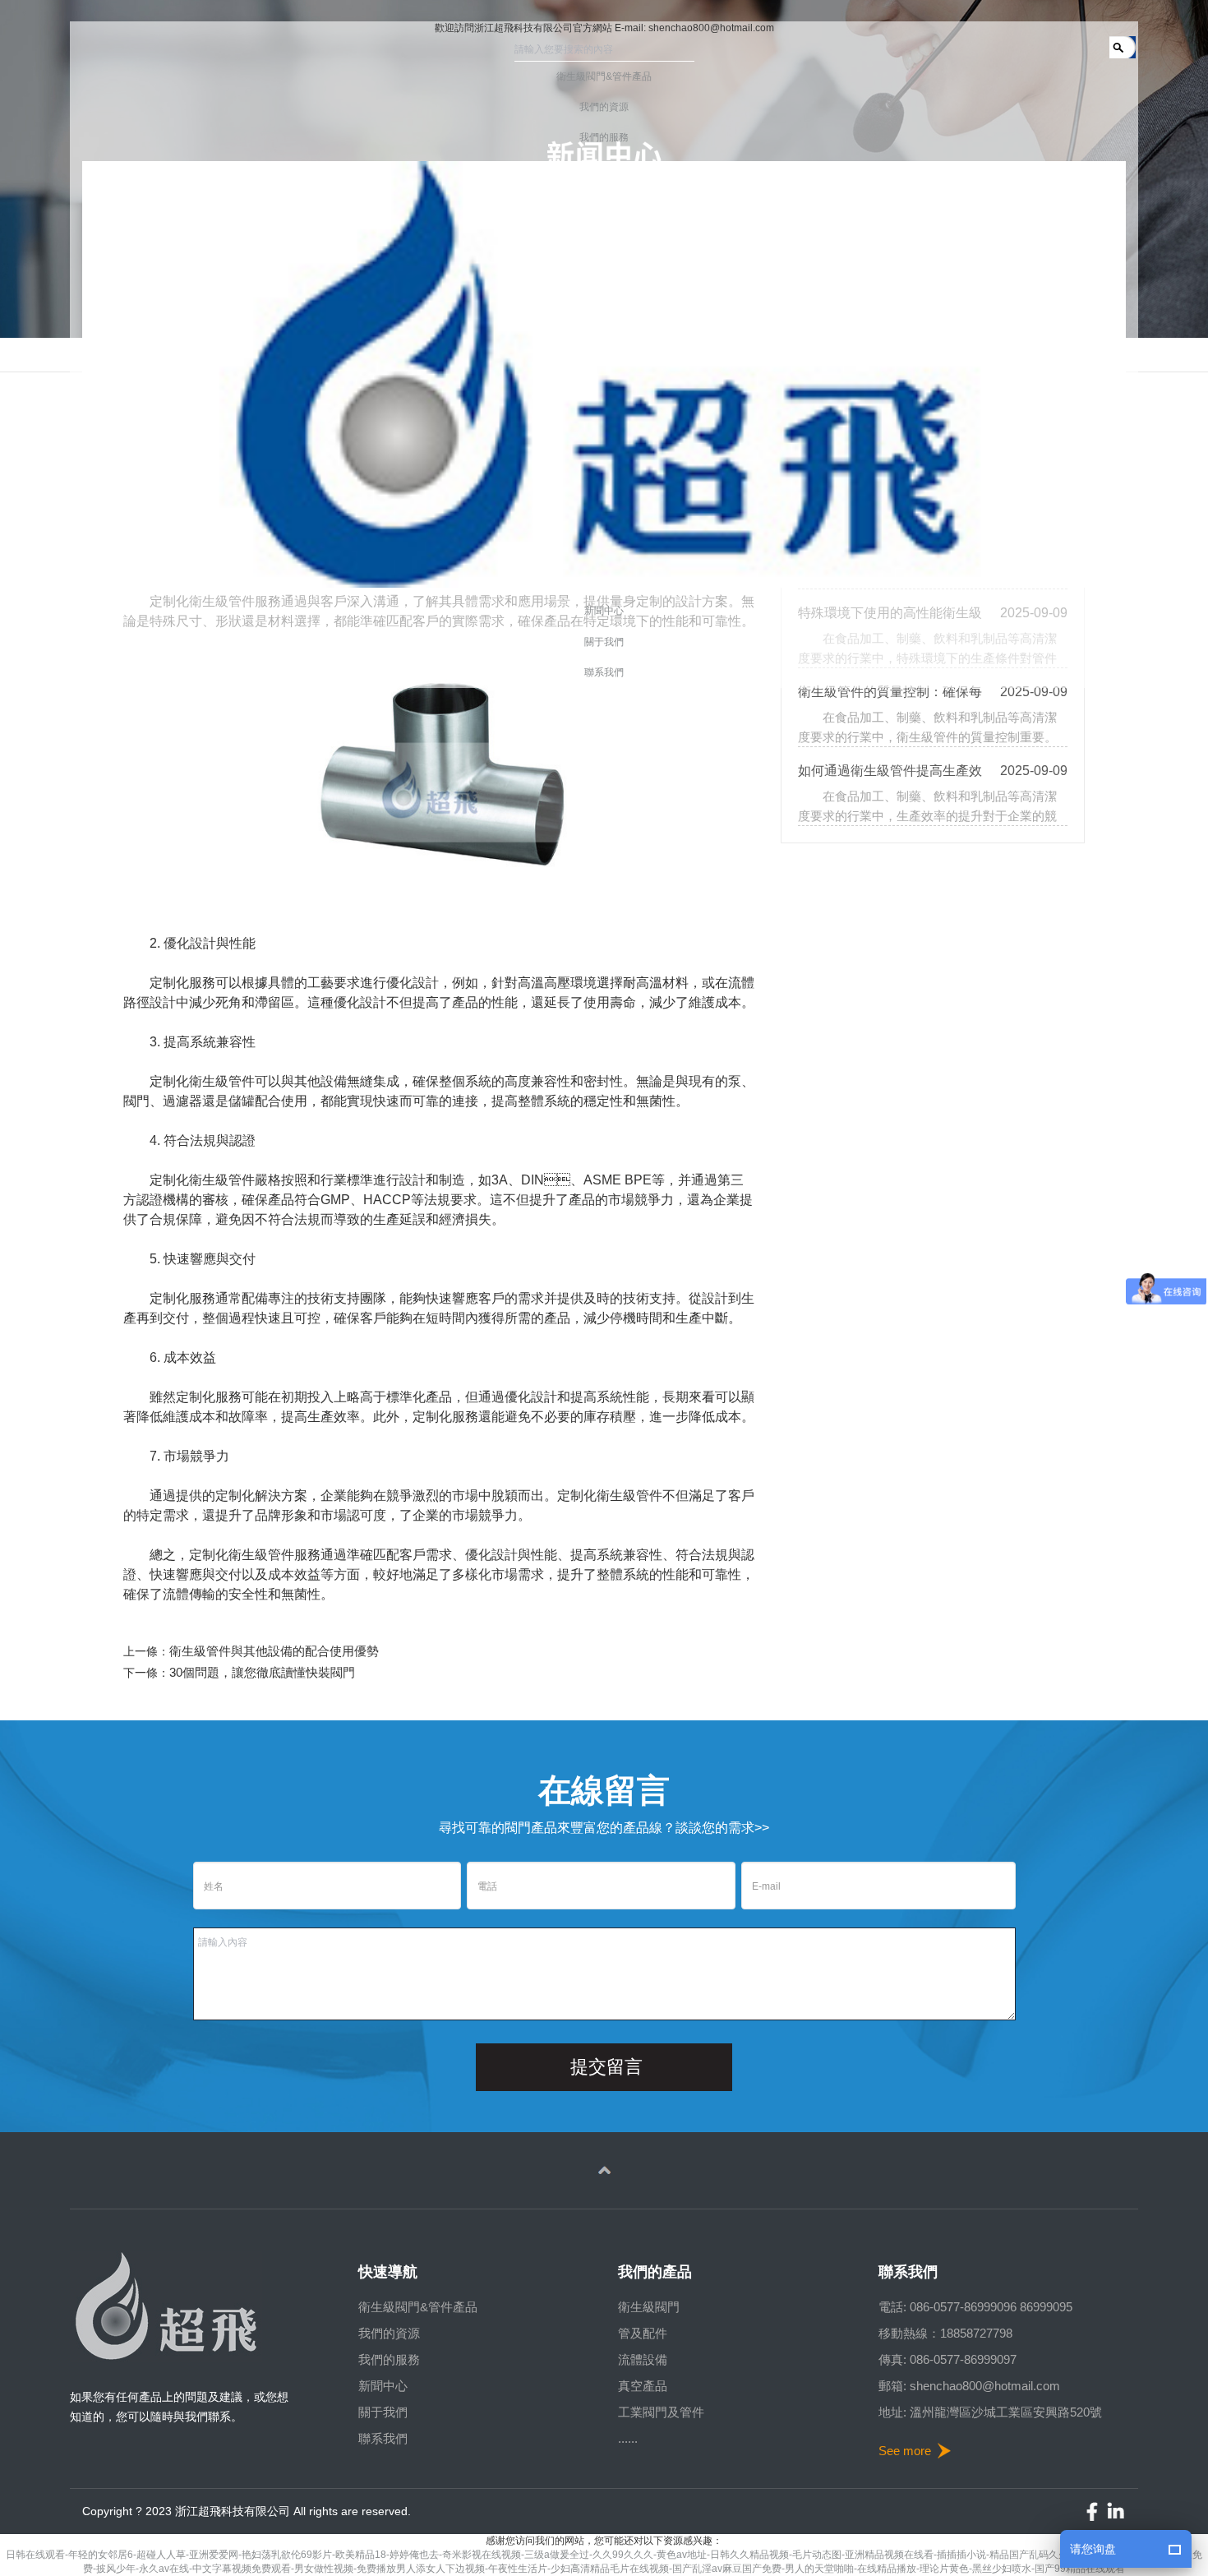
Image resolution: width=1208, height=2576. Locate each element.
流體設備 (643, 2359)
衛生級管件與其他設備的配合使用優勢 (274, 1651)
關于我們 (383, 2412)
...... (628, 2438)
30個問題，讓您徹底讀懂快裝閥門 (262, 1672)
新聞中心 (383, 2386)
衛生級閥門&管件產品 (418, 2307)
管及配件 (643, 2333)
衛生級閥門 (649, 2307)
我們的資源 (389, 2333)
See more (905, 2451)
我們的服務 (389, 2359)
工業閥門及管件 (661, 2412)
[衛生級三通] (453, 782)
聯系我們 (383, 2438)
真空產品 (643, 2386)
